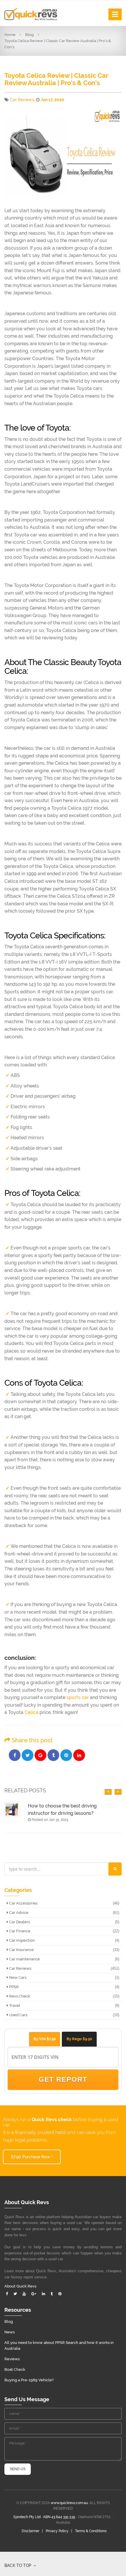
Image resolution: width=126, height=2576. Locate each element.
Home (10, 35)
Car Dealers (19, 1922)
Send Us (18, 2469)
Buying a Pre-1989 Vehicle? (29, 2380)
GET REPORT (63, 2079)
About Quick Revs (20, 2286)
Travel (14, 2006)
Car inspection (22, 1940)
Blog (29, 35)
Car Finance (19, 1931)
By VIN (45, 2039)
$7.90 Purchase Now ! (32, 2157)
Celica (31, 1712)
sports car (78, 1697)
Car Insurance (21, 1950)
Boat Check (15, 2369)
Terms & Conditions (91, 2531)
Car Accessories (23, 1903)
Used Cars (18, 2015)
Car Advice (18, 1913)
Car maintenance (24, 1959)
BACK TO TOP (18, 2565)
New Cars (17, 1977)
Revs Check (19, 1996)
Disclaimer (30, 2531)
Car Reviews (22, 100)
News (10, 2332)
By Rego (79, 2039)
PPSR (13, 1987)
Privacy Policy (57, 2531)
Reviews (12, 2359)
